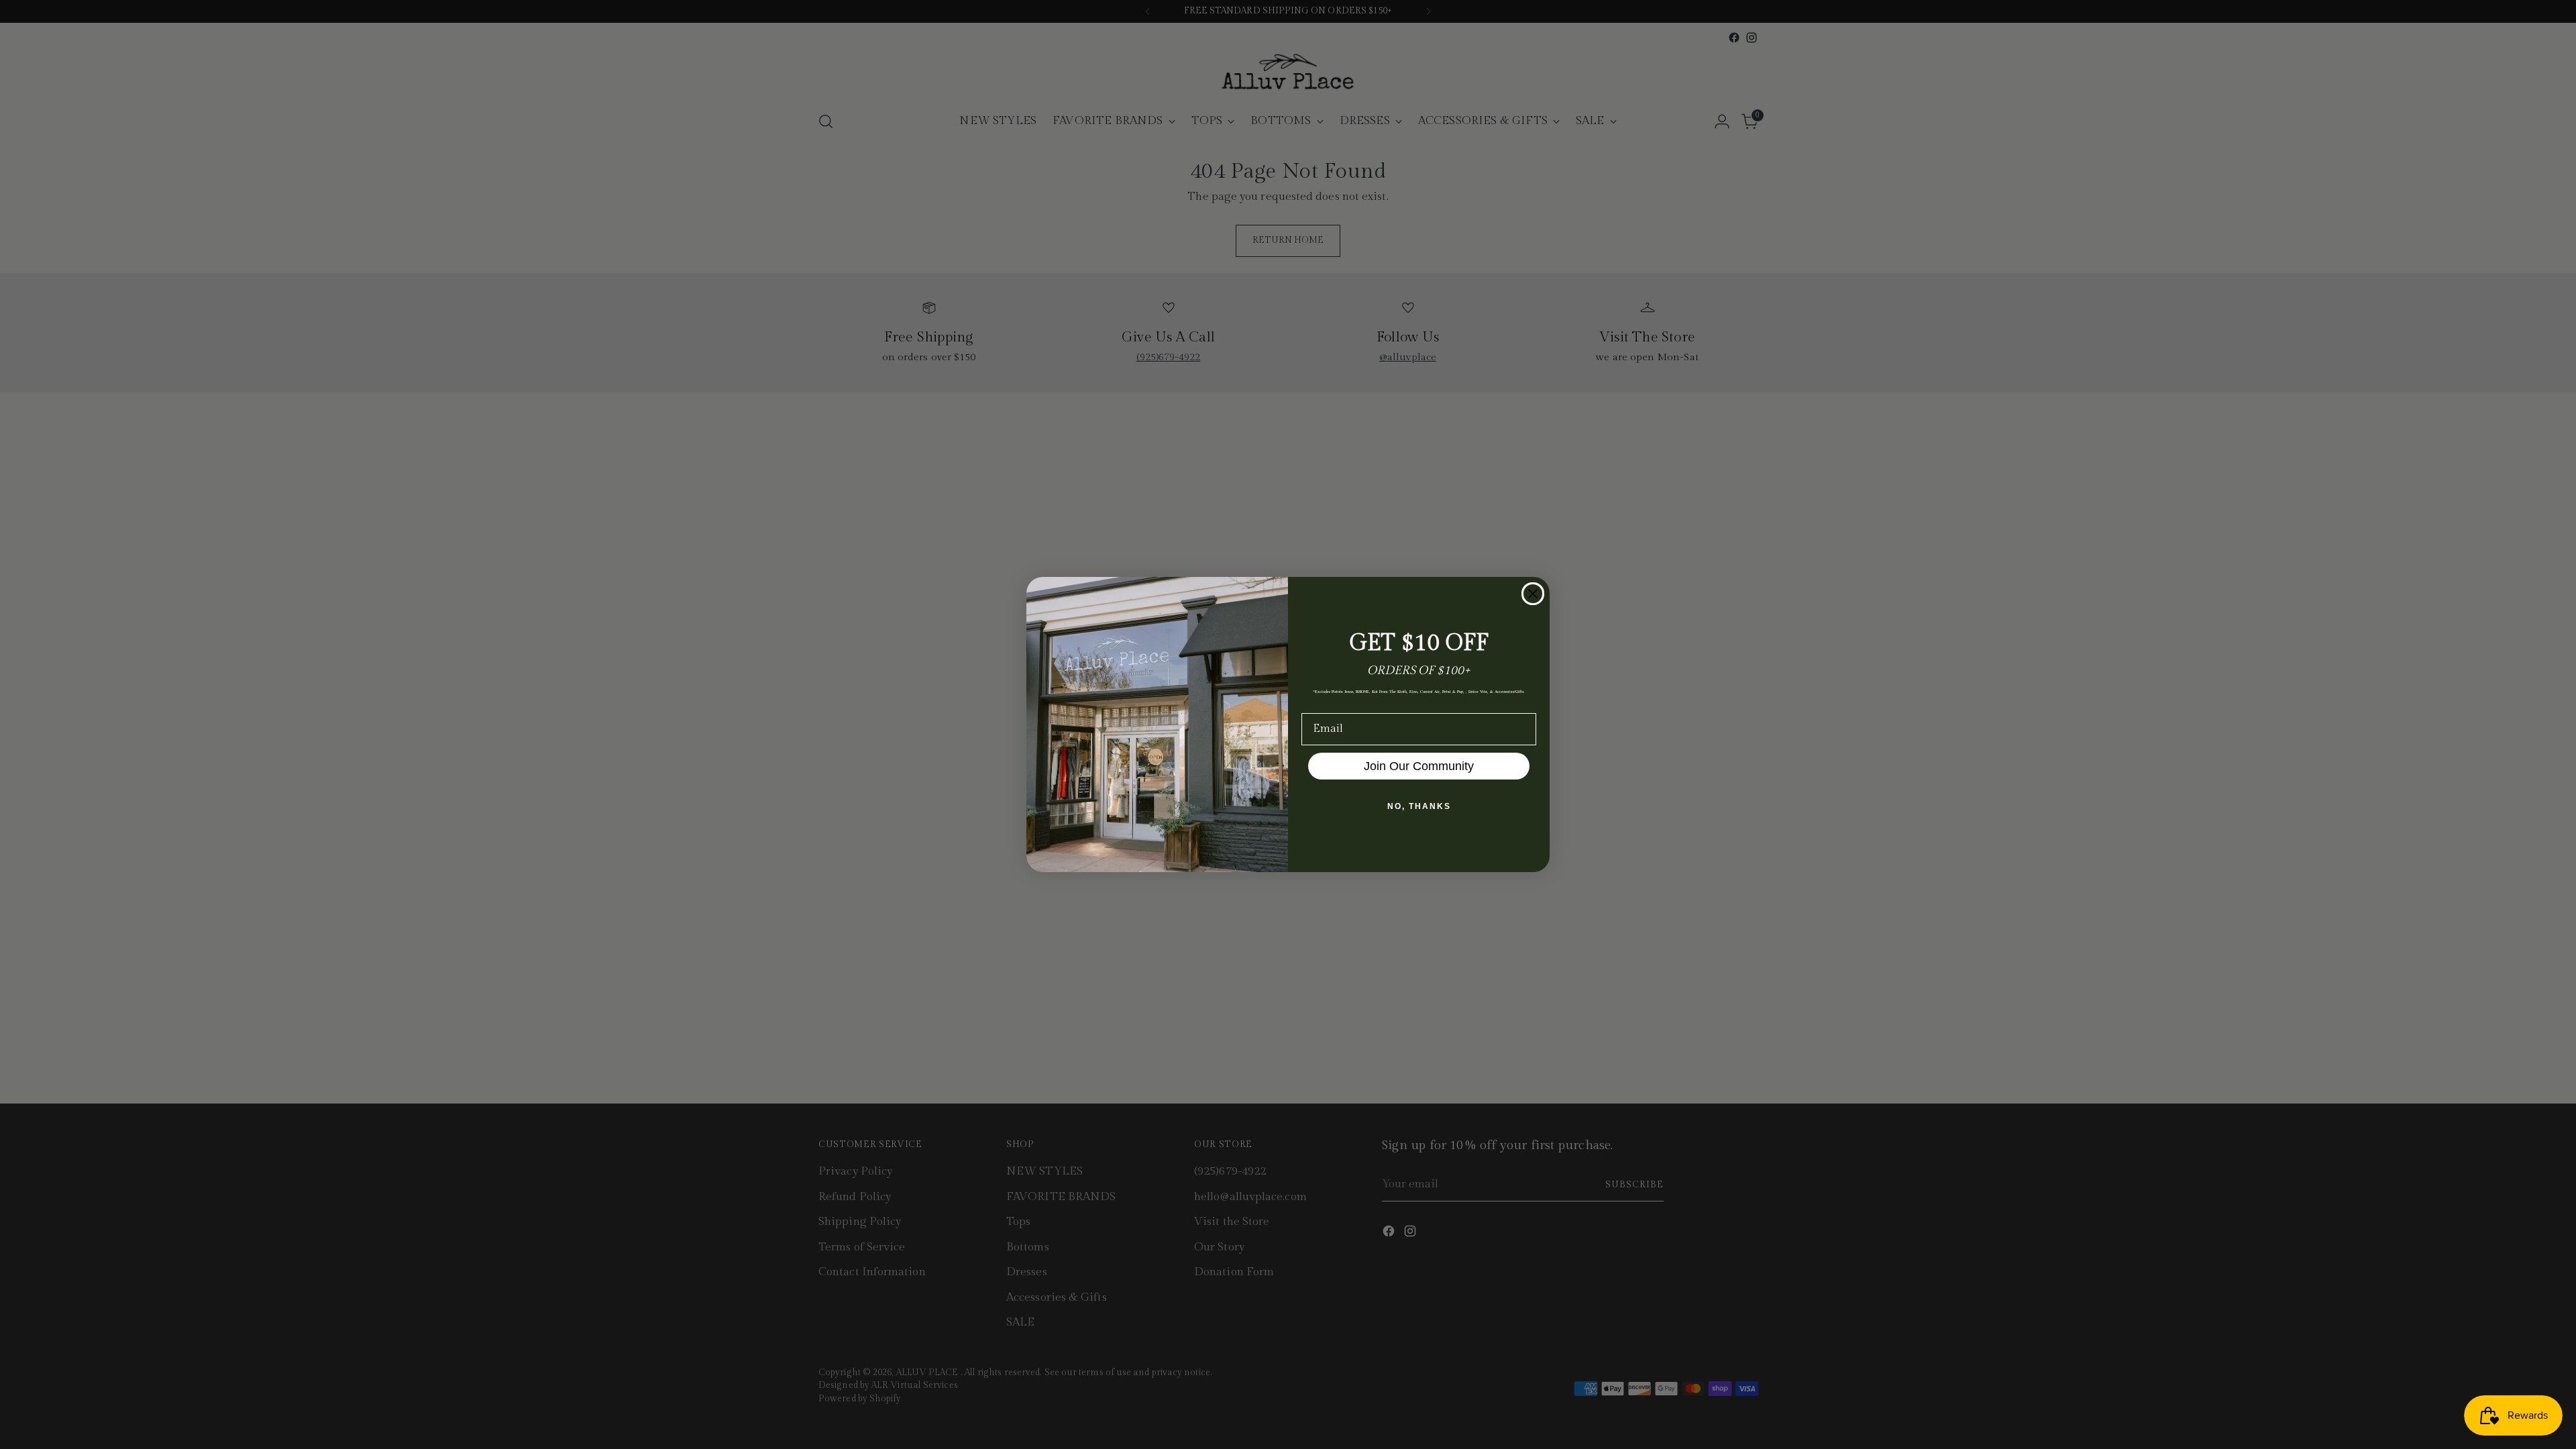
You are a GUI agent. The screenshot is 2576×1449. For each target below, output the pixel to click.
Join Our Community (1419, 766)
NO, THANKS (1419, 806)
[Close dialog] (1533, 594)
